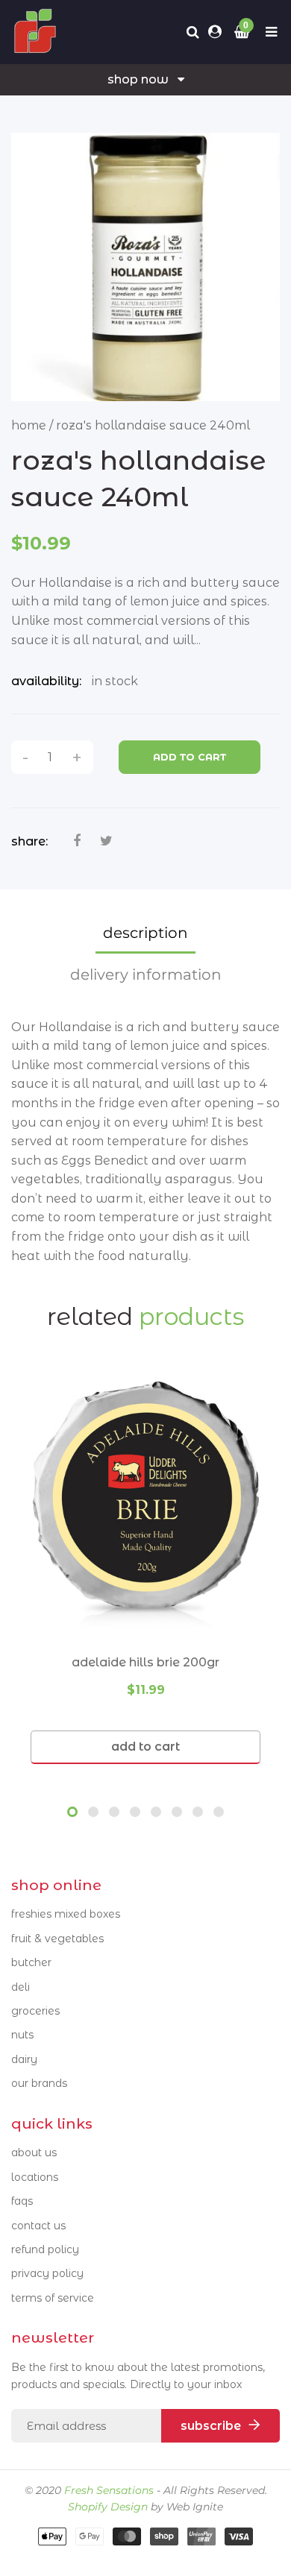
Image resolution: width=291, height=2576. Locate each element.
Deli (21, 1987)
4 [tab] (135, 1812)
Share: (29, 841)
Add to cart (190, 757)
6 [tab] (177, 1812)
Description (145, 933)
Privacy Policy (47, 2273)
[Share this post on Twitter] (106, 841)
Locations (35, 2177)
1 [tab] (72, 1812)
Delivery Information (146, 974)
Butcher (31, 1962)
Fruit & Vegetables (57, 1939)
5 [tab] (156, 1812)
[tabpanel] (145, 1569)
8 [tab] (219, 1812)
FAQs (22, 2201)
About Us (34, 2153)
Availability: (46, 681)
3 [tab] (114, 1812)
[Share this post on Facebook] (77, 841)
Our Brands (39, 2083)
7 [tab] (198, 1812)
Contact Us (38, 2226)
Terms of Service (53, 2298)
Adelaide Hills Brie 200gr (145, 1662)
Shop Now (138, 79)
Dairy (24, 2059)
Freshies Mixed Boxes (66, 1914)
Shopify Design (108, 2507)
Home (29, 425)
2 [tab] (93, 1812)
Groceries (35, 2011)
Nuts (22, 2035)
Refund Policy (45, 2249)
